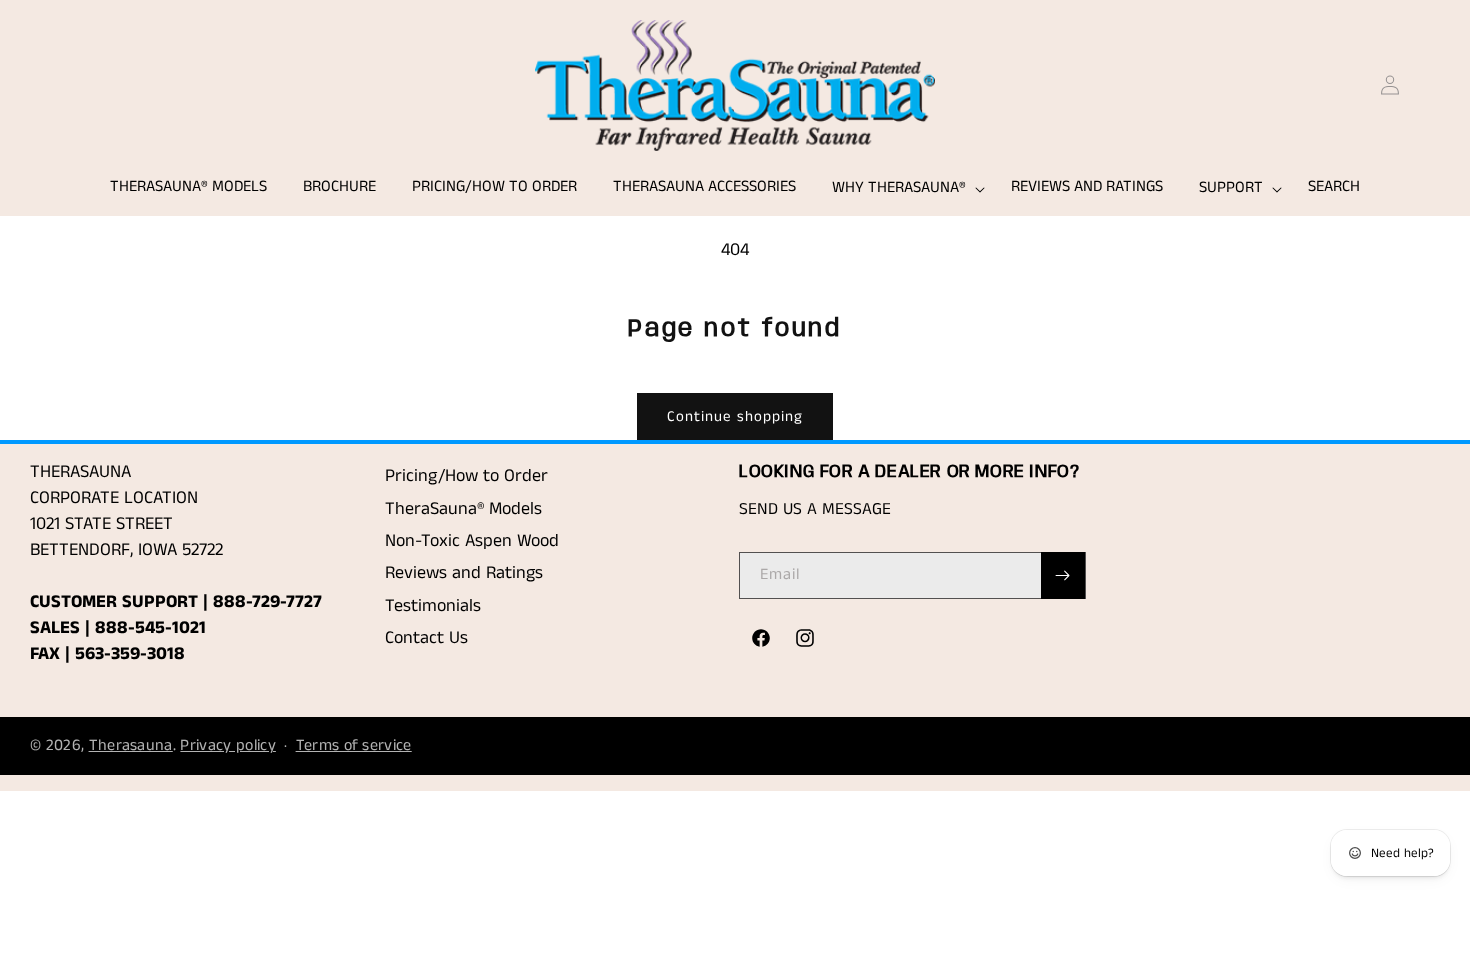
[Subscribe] (1063, 575)
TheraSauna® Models (463, 509)
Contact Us (426, 638)
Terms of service (354, 745)
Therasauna (131, 745)
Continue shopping (735, 416)
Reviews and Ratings (464, 573)
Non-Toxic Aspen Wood (472, 541)
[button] (903, 188)
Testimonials (433, 606)
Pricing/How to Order (466, 476)
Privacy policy (227, 745)
